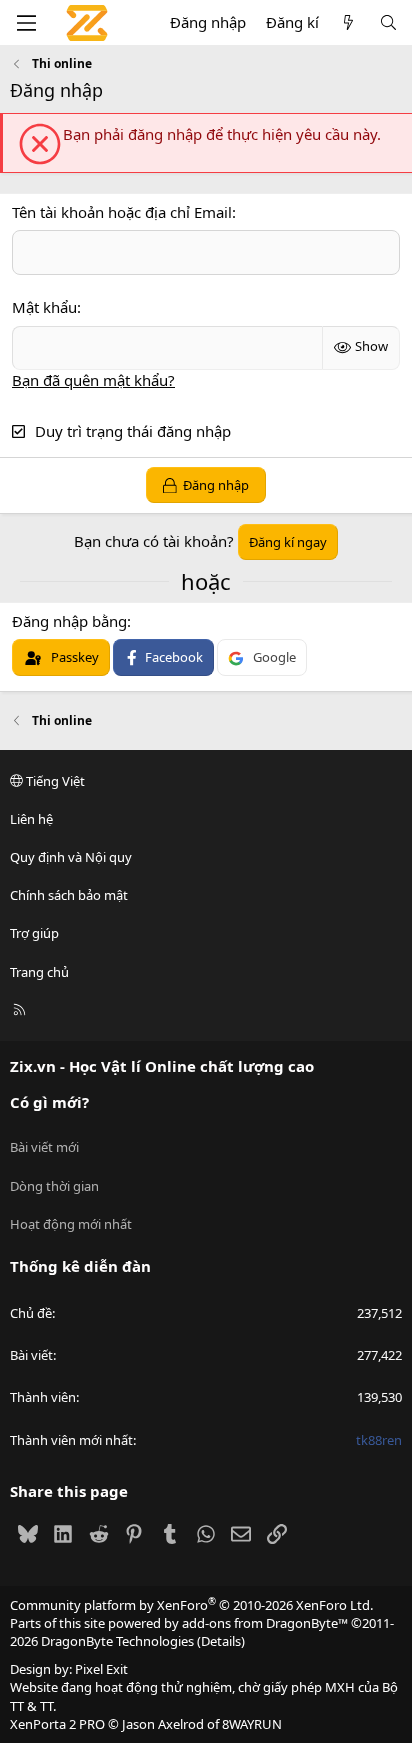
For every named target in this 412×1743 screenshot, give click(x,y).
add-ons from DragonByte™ (265, 1623)
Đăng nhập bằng (69, 621)
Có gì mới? (49, 1102)
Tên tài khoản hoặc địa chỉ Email (122, 212)
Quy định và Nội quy (71, 857)
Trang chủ (39, 972)
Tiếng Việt (54, 781)
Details (221, 1641)
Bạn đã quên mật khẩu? (93, 380)
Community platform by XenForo (191, 1605)
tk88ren (379, 1440)
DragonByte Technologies (117, 1641)
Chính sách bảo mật (69, 895)
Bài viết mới (44, 1147)
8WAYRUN (252, 1724)
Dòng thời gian (54, 1186)
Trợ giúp (34, 933)
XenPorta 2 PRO (57, 1724)
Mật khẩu (44, 307)
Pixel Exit (101, 1669)
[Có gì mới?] (348, 22)
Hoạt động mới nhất (71, 1224)
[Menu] (26, 23)
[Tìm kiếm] (388, 22)
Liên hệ (31, 819)
